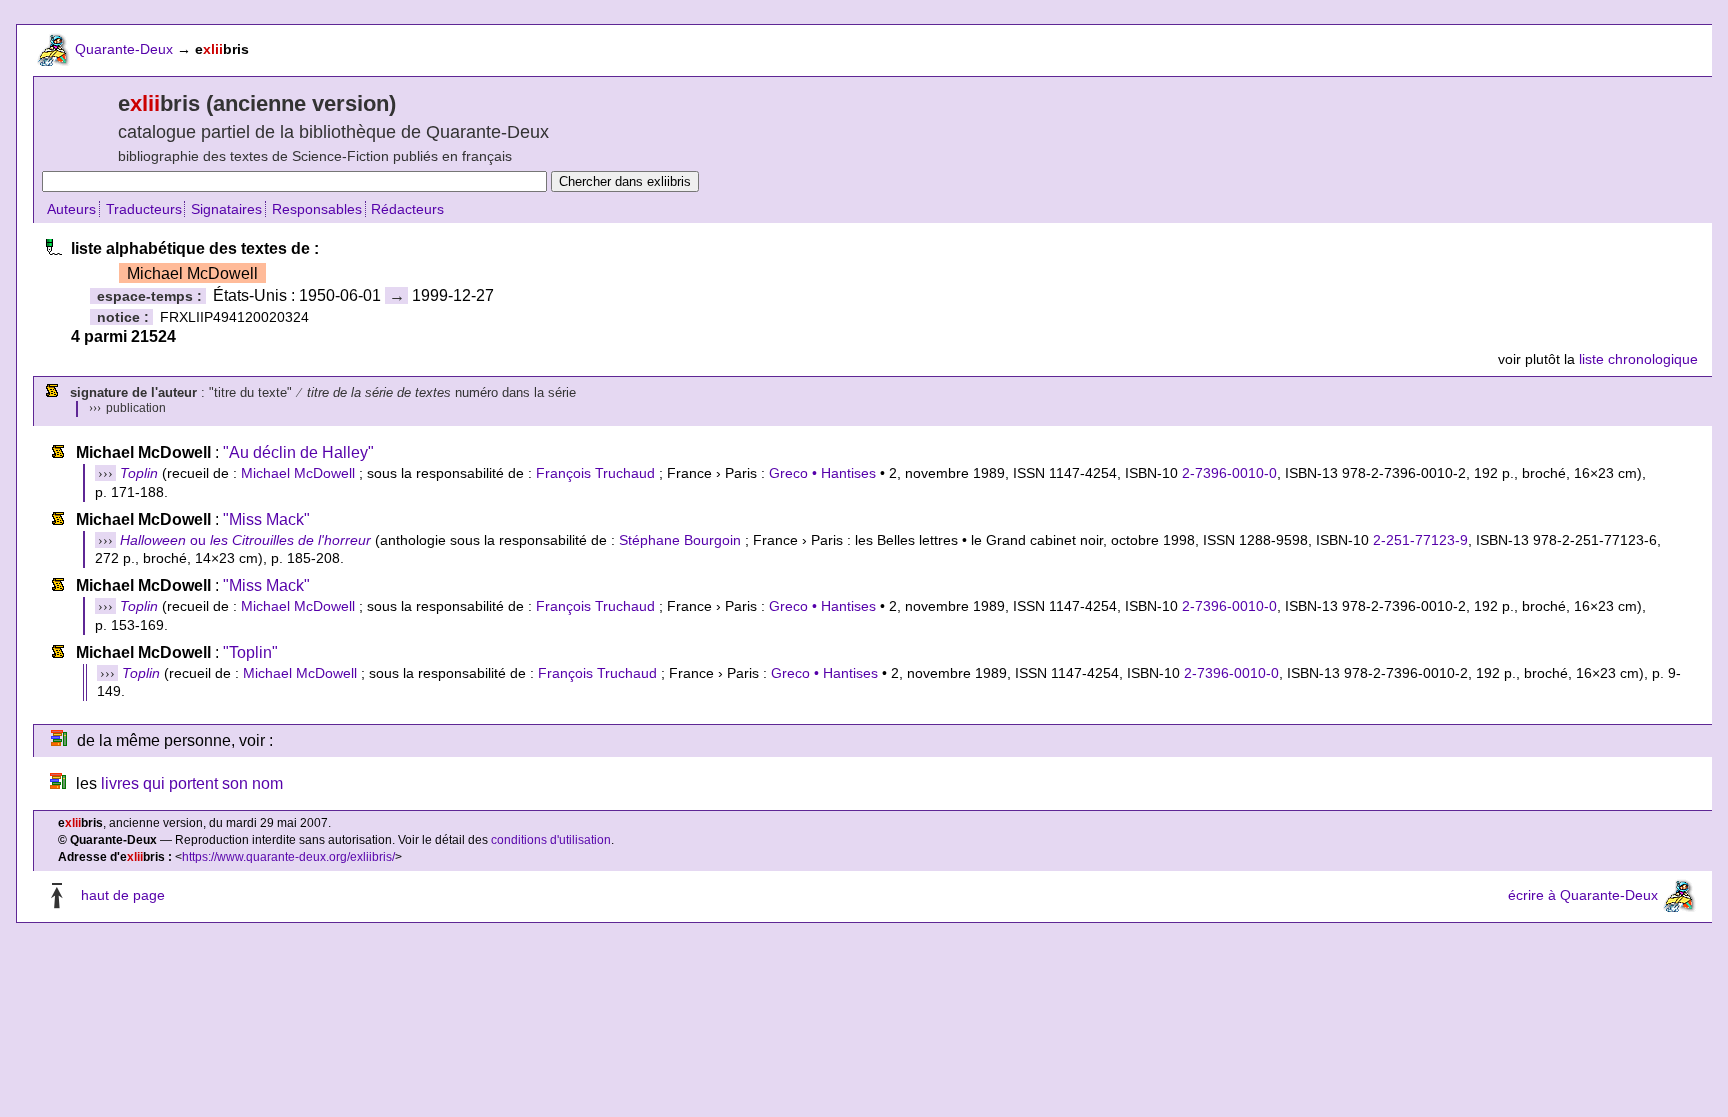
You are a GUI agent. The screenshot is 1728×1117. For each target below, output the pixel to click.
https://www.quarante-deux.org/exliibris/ (288, 857)
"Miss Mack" (266, 519)
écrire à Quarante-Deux (1583, 895)
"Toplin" (250, 652)
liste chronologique (1638, 359)
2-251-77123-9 (1420, 540)
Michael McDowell (298, 473)
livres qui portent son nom (192, 783)
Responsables (317, 209)
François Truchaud (595, 473)
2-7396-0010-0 (1229, 473)
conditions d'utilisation (551, 840)
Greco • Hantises (822, 473)
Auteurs (71, 209)
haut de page (123, 895)
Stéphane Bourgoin (680, 540)
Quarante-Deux (124, 49)
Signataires (226, 209)
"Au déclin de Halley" (298, 452)
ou (245, 540)
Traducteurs (144, 209)
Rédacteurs (407, 209)
